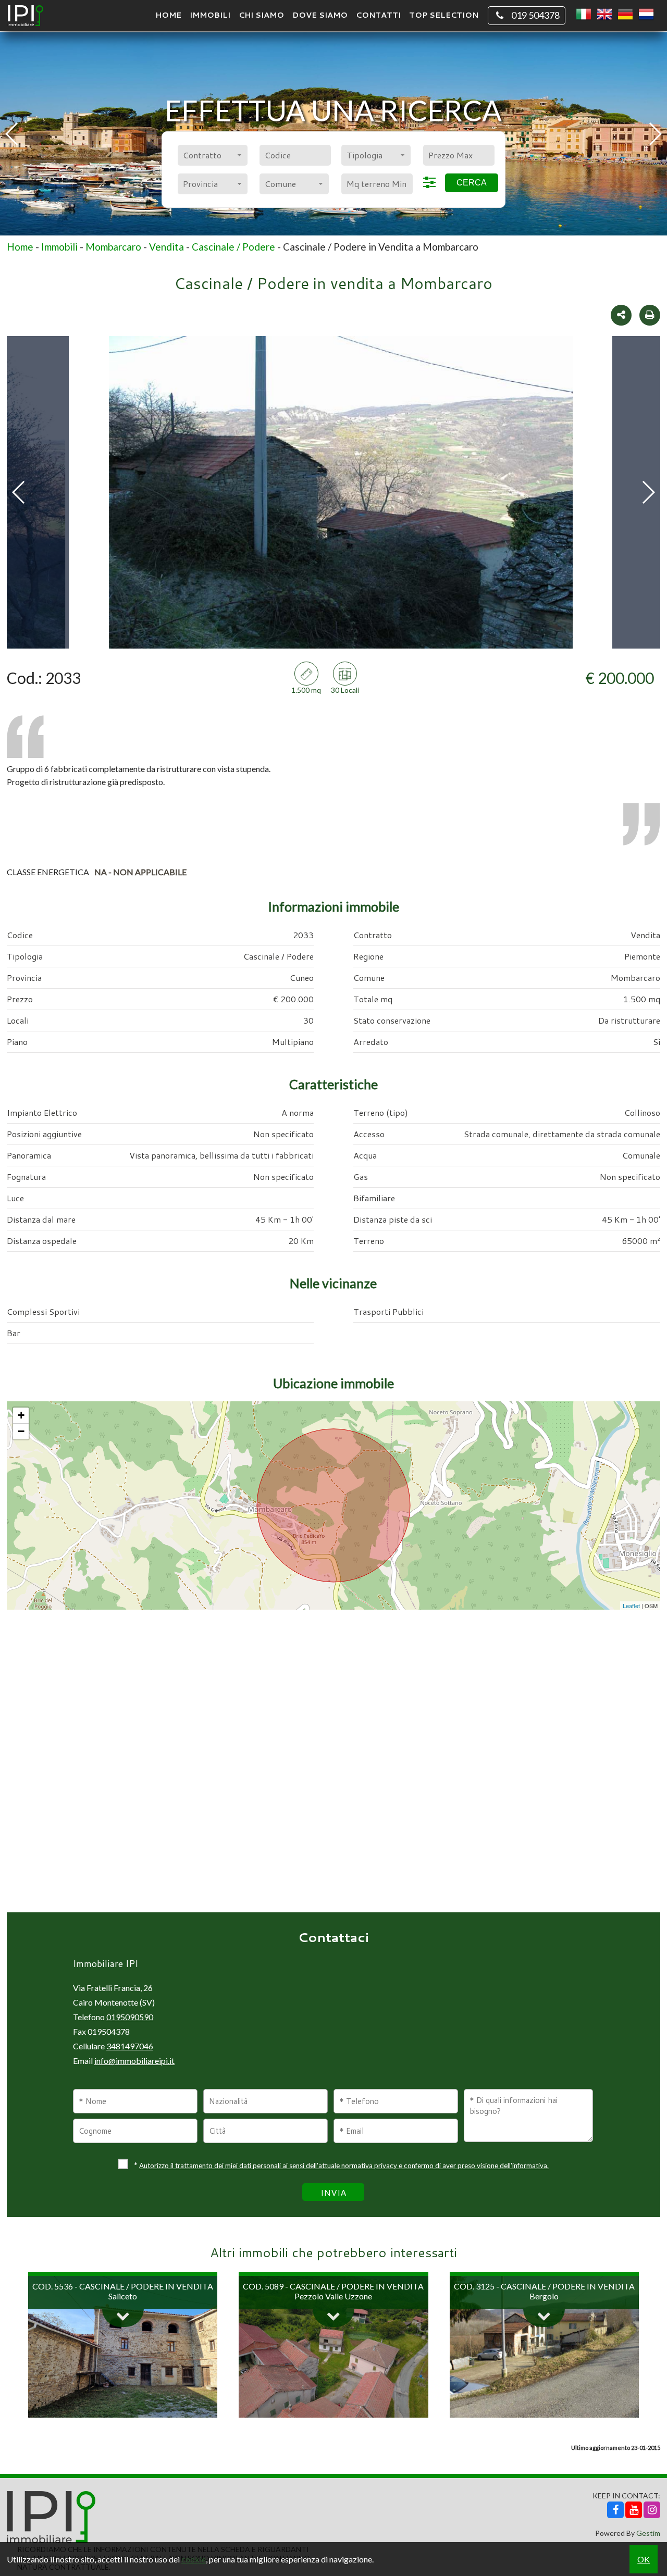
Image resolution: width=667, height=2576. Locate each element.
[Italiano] (584, 15)
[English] (604, 15)
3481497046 (130, 2046)
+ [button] (21, 1415)
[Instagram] (652, 2510)
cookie (194, 2559)
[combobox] (212, 155)
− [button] (21, 1431)
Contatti (378, 15)
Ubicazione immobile (333, 1383)
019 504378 (535, 15)
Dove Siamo (320, 15)
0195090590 (130, 2017)
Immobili (210, 15)
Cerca (472, 183)
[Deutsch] (625, 15)
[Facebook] (615, 2510)
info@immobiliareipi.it (134, 2061)
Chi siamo (261, 15)
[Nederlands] (646, 15)
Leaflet (631, 1606)
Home (168, 15)
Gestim (648, 2533)
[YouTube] (634, 2510)
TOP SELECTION (444, 15)
